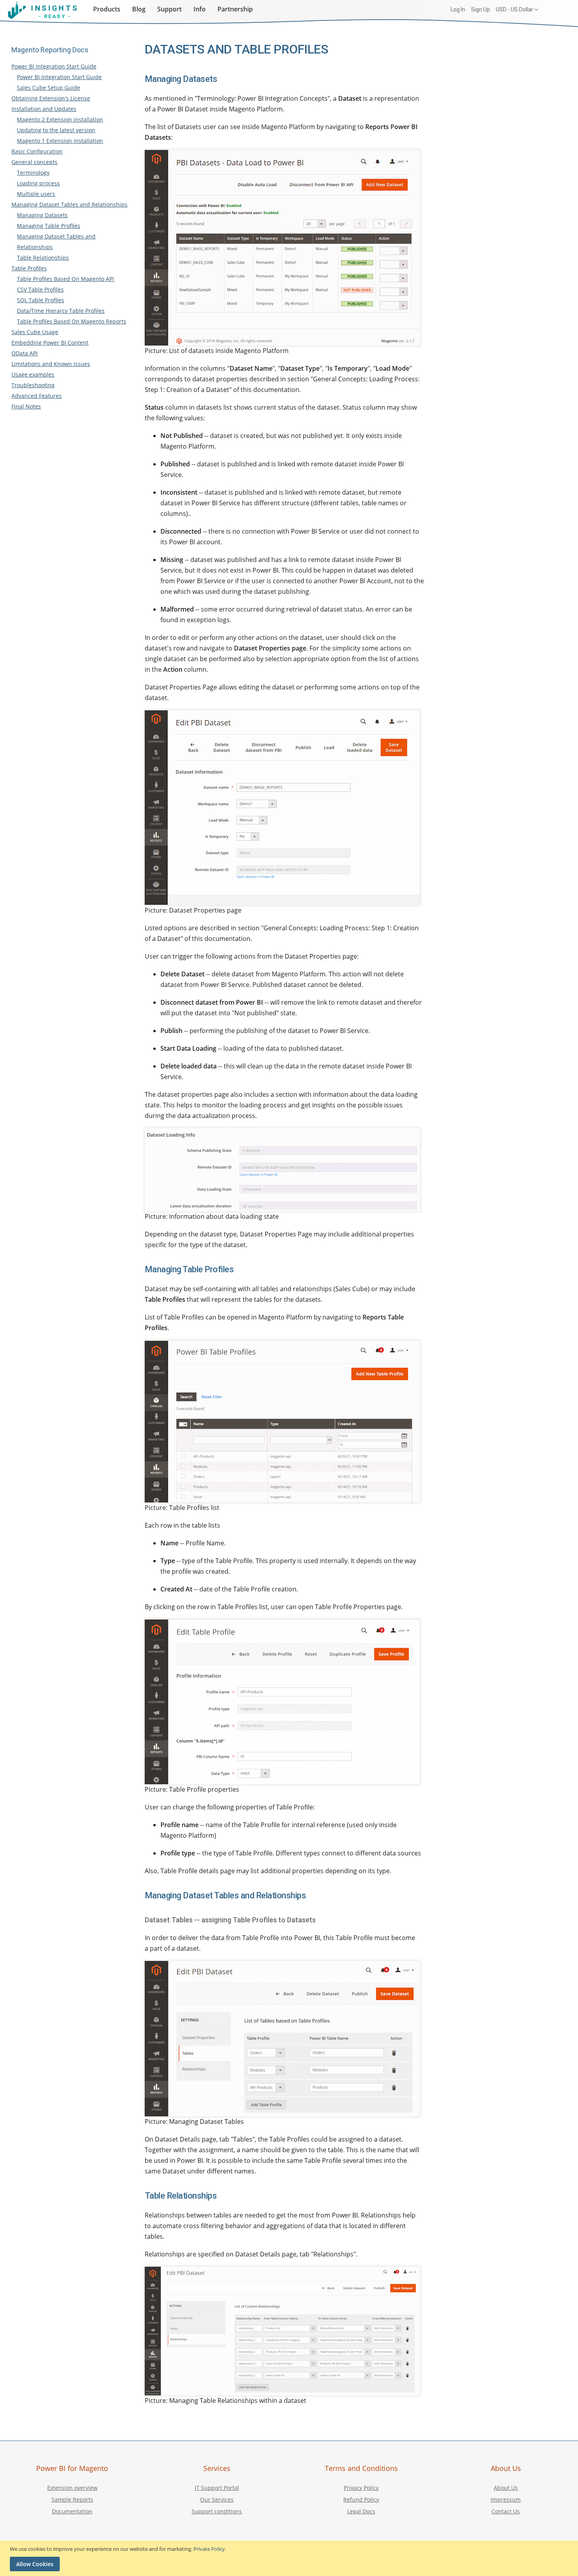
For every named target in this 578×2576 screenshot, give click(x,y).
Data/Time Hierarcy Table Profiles (61, 311)
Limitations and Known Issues (51, 364)
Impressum (506, 2499)
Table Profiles (29, 268)
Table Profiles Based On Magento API (65, 279)
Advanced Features (37, 396)
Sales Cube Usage (35, 332)
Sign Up (480, 9)
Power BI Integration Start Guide (54, 66)
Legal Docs (361, 2511)
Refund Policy (361, 2499)
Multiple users (36, 194)
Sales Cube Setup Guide (49, 88)
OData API (25, 353)
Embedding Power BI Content (50, 343)
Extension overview (72, 2488)
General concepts (34, 162)
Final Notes (26, 406)
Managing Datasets (42, 215)
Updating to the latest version (56, 130)
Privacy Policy (361, 2488)
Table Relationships (43, 258)
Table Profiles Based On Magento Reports (72, 321)
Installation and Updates (44, 109)
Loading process (38, 183)
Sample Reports (72, 2499)
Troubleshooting (33, 385)
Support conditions (217, 2511)
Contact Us (506, 2511)
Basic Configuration (37, 151)
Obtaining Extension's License (51, 98)
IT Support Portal (217, 2488)
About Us (506, 2488)
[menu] (174, 9)
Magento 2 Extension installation (60, 119)
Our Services (217, 2499)
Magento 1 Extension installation (60, 141)
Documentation (72, 2511)
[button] (517, 10)
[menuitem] (107, 8)
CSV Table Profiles (40, 289)
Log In (458, 9)
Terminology (33, 173)
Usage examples (33, 374)
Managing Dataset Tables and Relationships (69, 204)
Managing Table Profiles (49, 226)
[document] (290, 2558)
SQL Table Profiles (40, 300)
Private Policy (209, 2549)
